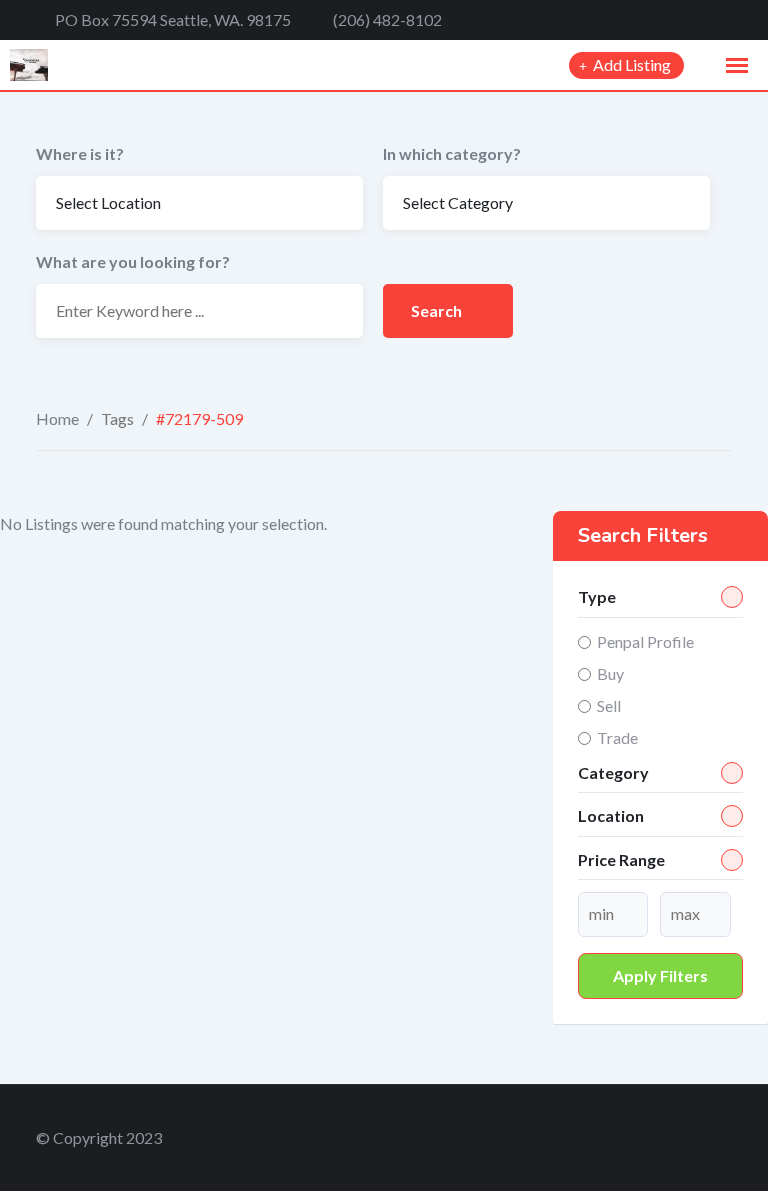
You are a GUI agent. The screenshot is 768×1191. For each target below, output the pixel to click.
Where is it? (80, 153)
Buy (610, 673)
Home (57, 418)
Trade (617, 737)
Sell (609, 705)
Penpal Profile (645, 641)
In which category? (452, 153)
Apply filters (660, 975)
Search (438, 310)
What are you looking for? (133, 261)
